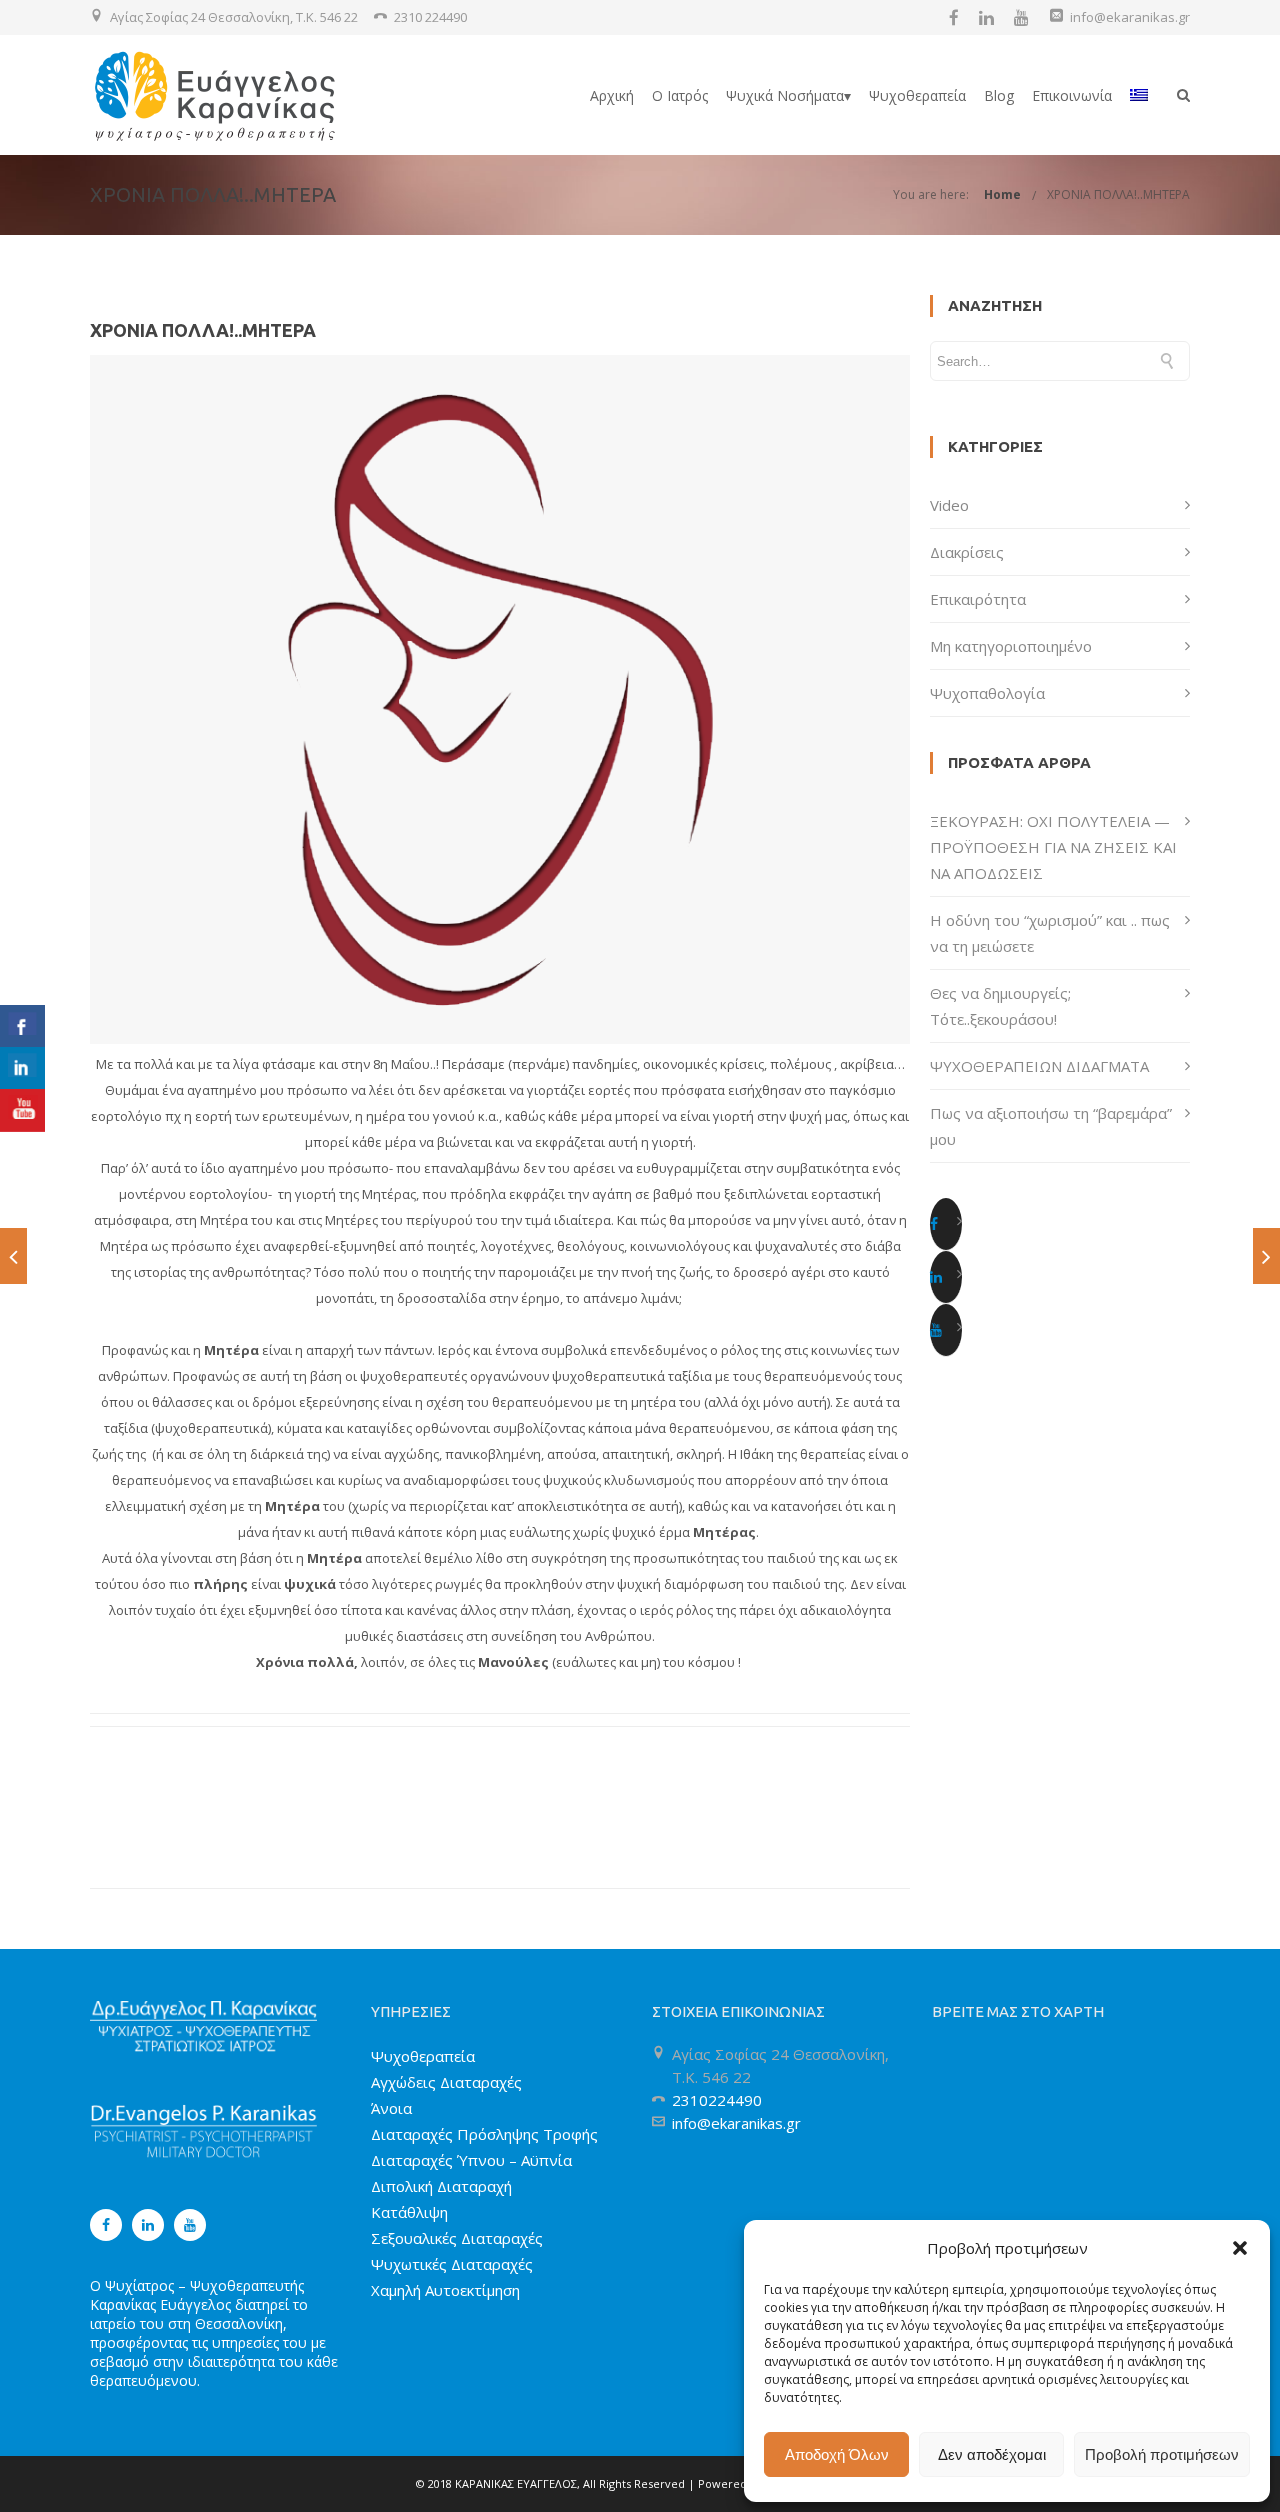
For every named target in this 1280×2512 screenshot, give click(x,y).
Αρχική (612, 95)
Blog (999, 95)
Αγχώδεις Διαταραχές (446, 2082)
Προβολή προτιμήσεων (1162, 2454)
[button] (1240, 2248)
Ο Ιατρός (680, 95)
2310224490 (717, 2100)
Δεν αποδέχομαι (992, 2454)
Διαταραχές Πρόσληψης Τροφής (484, 2134)
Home (1002, 194)
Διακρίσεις (967, 552)
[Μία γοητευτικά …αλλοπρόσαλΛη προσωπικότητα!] (1266, 1256)
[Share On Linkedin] (22, 1068)
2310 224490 (430, 17)
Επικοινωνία (1072, 95)
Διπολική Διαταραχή (441, 2186)
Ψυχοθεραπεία (917, 95)
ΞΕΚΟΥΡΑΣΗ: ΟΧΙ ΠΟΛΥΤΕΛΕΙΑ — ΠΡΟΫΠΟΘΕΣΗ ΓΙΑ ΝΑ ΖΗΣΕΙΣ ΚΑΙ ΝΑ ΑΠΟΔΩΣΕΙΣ (1053, 847)
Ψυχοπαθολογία (987, 693)
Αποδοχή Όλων (837, 2454)
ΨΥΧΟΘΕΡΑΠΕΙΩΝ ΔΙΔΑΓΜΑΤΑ (1039, 1066)
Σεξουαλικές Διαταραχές (457, 2238)
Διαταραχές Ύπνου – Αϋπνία (471, 2160)
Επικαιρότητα (978, 599)
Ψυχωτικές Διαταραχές (452, 2264)
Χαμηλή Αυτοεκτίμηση (445, 2290)
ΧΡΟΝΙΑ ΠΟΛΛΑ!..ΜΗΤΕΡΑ (1118, 194)
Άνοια (391, 2108)
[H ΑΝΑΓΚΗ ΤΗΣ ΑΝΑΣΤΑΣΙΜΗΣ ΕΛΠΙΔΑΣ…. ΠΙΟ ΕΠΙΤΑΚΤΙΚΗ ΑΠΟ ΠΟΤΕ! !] (13, 1256)
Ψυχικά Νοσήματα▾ (788, 95)
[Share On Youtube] (22, 1110)
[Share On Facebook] (22, 1026)
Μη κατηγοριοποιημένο (1011, 646)
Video (949, 505)
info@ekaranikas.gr (1130, 17)
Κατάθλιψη (409, 2212)
